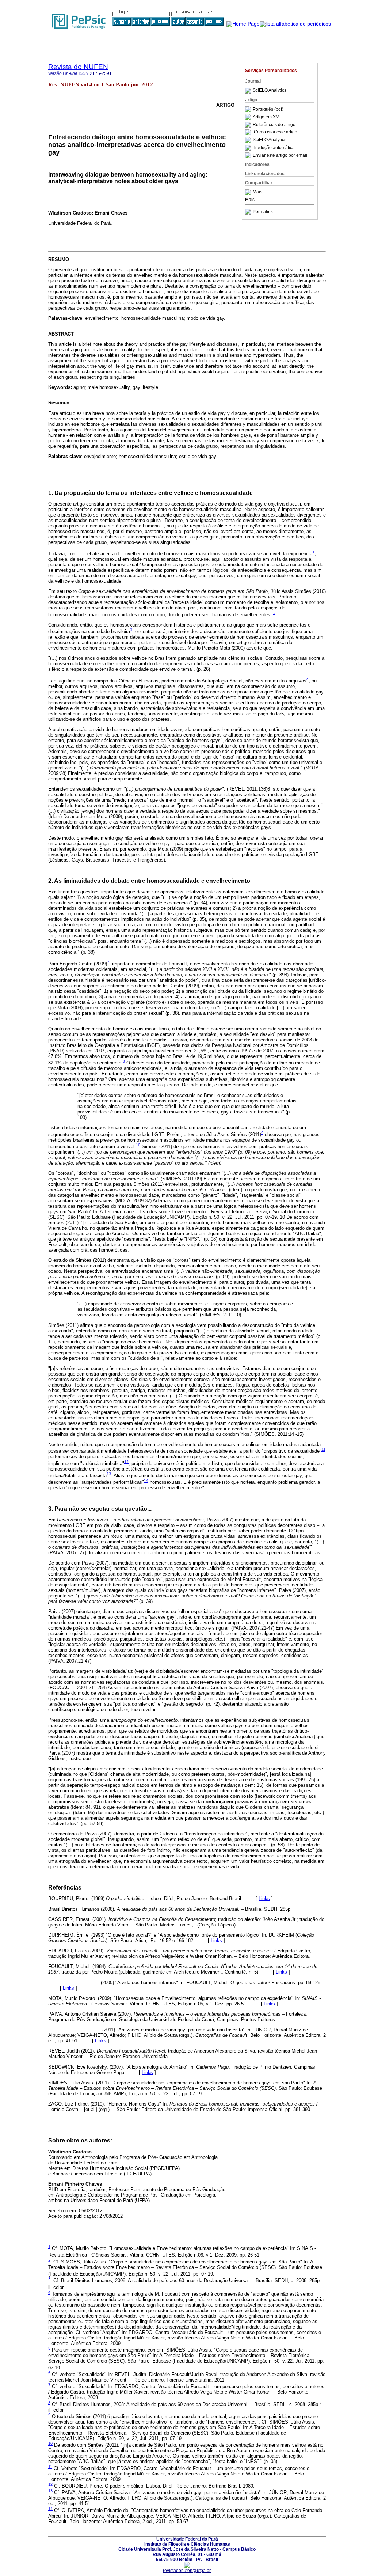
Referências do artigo (274, 125)
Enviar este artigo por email (280, 155)
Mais (257, 192)
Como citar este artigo (276, 132)
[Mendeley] (249, 192)
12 (126, 1461)
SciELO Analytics (270, 91)
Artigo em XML (267, 117)
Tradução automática (274, 148)
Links (264, 1898)
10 (138, 1145)
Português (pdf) (268, 109)
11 (323, 1449)
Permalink (263, 212)
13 (109, 1474)
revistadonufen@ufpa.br (187, 2571)
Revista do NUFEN (78, 67)
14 (146, 1480)
